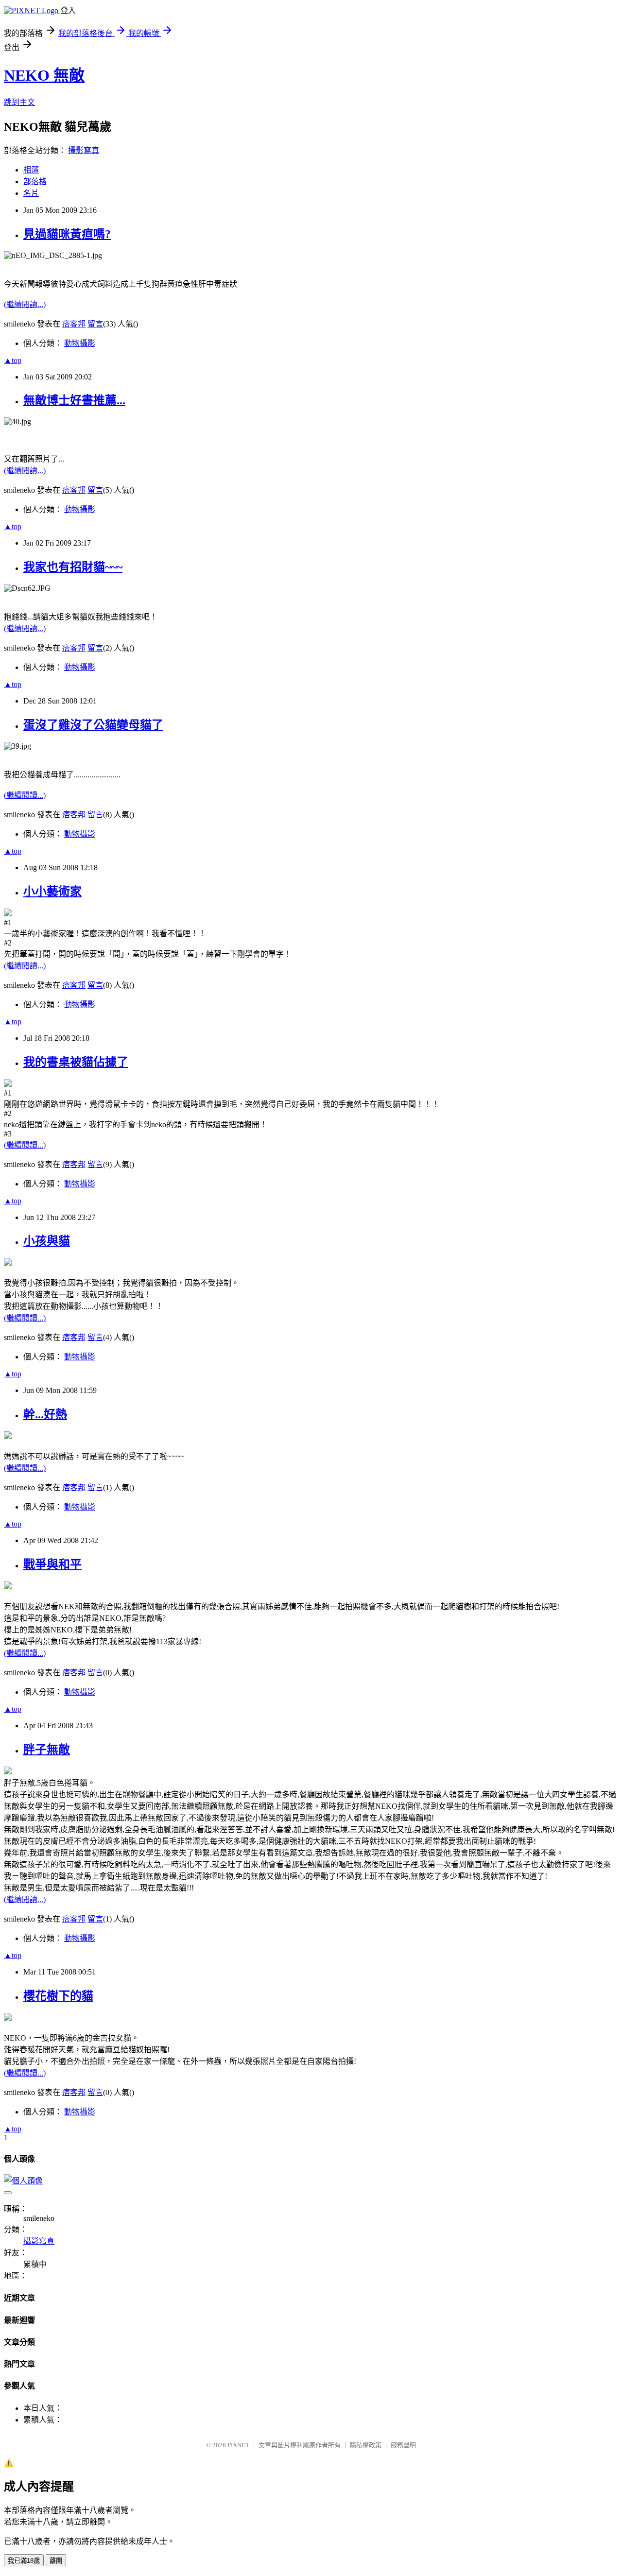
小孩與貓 (47, 1241)
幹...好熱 (45, 1414)
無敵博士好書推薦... (74, 400)
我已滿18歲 (24, 2561)
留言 (95, 324)
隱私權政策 (366, 2445)
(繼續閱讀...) (25, 304)
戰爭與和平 (52, 1564)
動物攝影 (80, 343)
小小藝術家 (52, 892)
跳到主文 (19, 102)
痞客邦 (74, 324)
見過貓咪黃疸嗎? (67, 234)
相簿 (31, 170)
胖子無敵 (47, 1750)
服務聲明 (403, 2445)
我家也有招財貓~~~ (73, 567)
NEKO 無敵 (44, 75)
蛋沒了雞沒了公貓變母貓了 (93, 725)
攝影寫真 (84, 150)
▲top (13, 360)
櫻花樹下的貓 (58, 1996)
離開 (56, 2561)
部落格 (35, 181)
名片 (31, 193)
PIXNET (238, 2445)
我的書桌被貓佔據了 (76, 1062)
